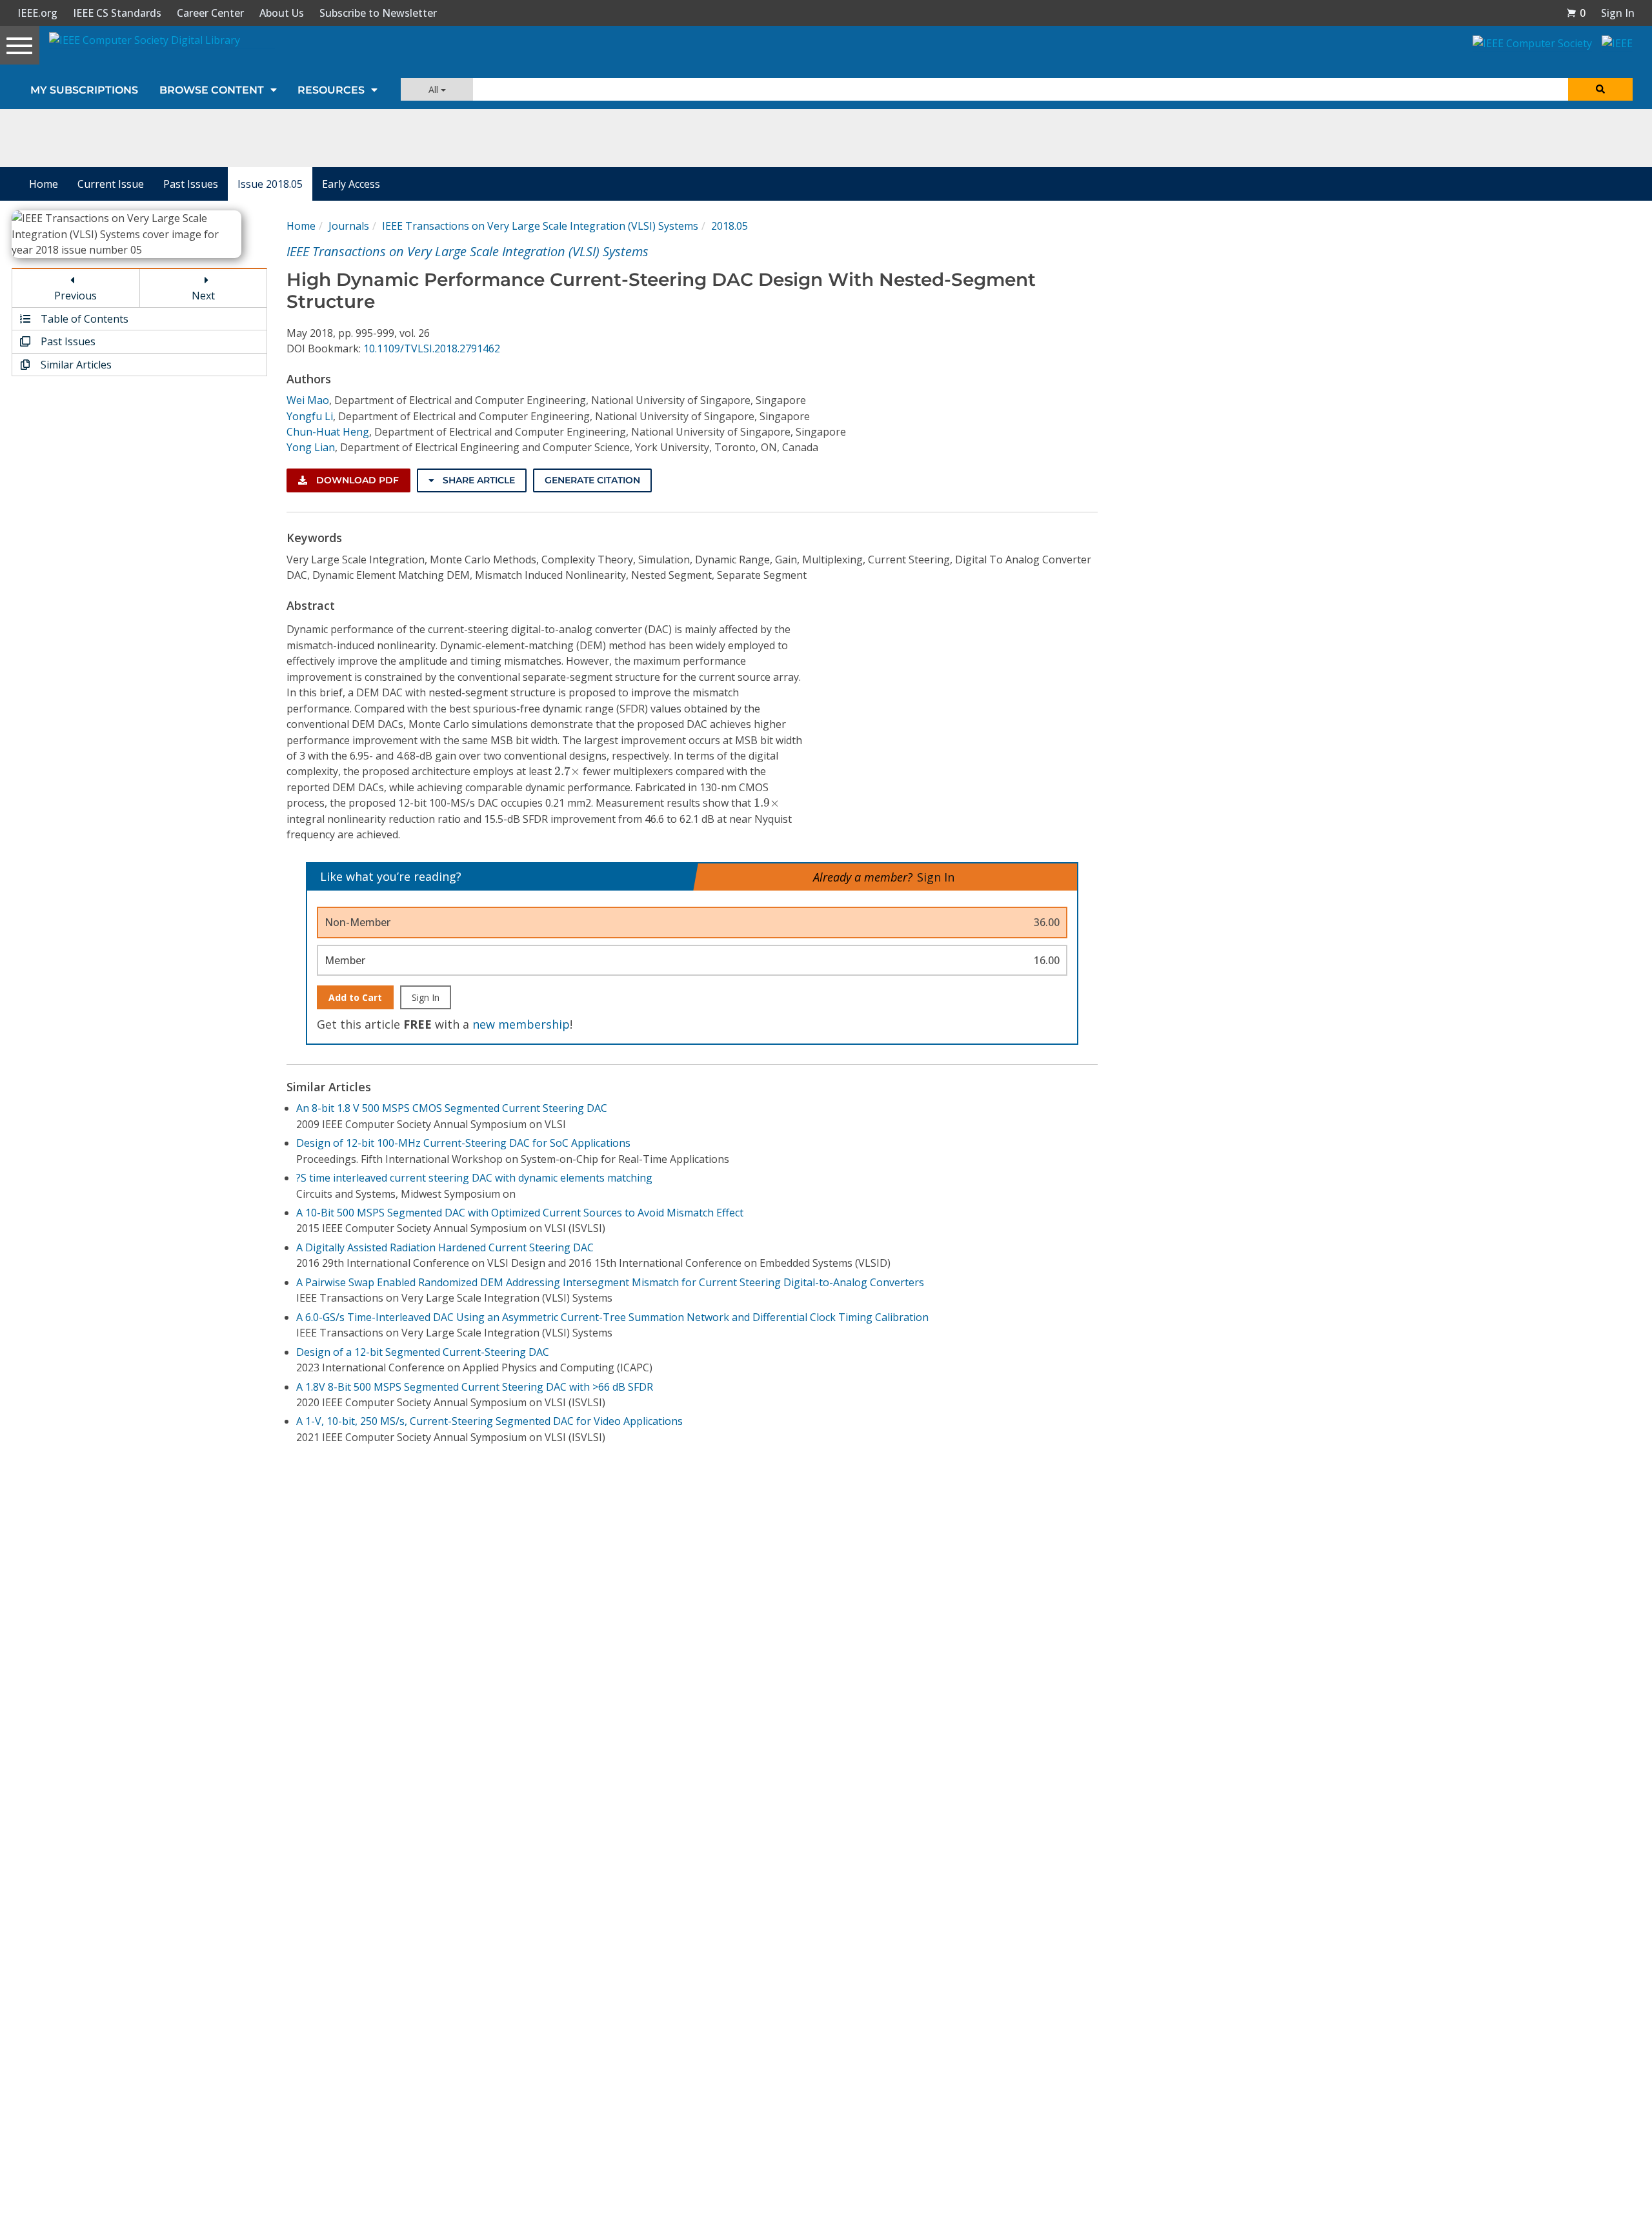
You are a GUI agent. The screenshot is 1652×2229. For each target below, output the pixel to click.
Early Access (351, 184)
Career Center (210, 13)
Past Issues (191, 184)
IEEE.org (37, 13)
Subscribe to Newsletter (378, 13)
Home (44, 184)
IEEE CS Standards (117, 13)
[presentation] (567, 771)
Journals (349, 226)
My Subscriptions (84, 90)
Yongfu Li (310, 416)
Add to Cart (355, 997)
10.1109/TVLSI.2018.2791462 (432, 348)
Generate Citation (592, 480)
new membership (521, 1024)
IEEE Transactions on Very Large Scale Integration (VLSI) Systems (540, 226)
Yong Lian (311, 447)
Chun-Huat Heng (328, 432)
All (435, 89)
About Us (282, 13)
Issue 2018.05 (270, 184)
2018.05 (730, 226)
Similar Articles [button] (75, 365)
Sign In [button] (1618, 13)
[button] (1576, 13)
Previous (76, 296)
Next (203, 296)
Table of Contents (83, 319)
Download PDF (356, 480)
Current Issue (111, 184)
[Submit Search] (1600, 89)
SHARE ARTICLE (478, 480)
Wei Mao (308, 400)
